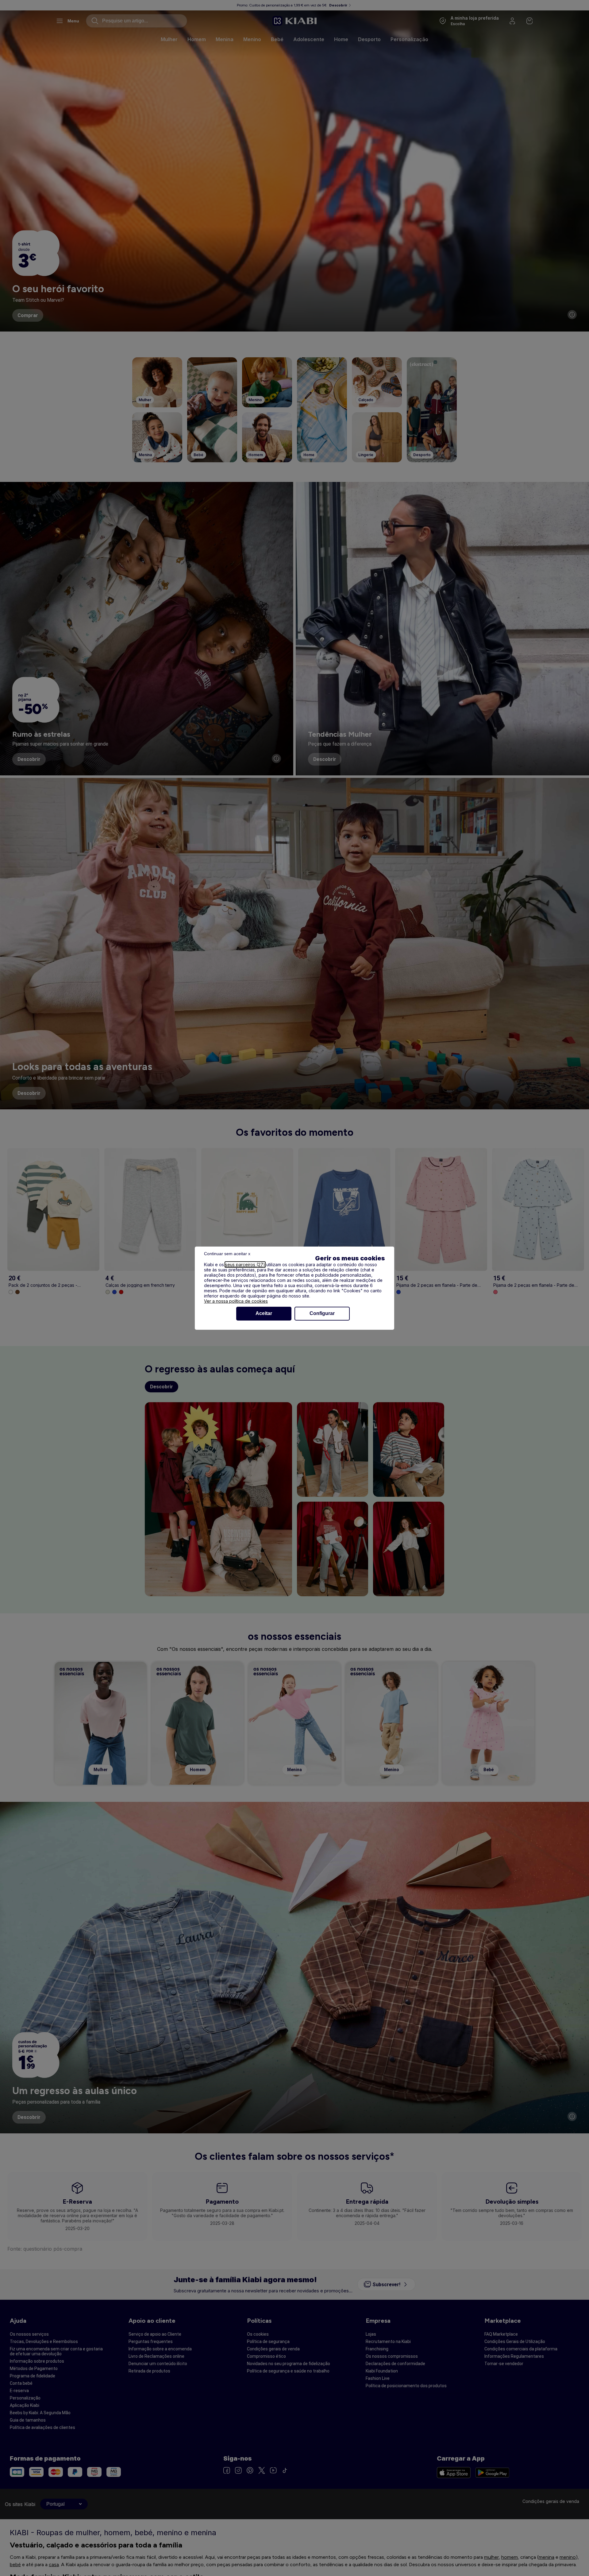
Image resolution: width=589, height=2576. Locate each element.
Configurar (322, 1313)
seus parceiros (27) (245, 1265)
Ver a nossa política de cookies (236, 1301)
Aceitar (264, 1313)
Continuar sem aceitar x (227, 1254)
